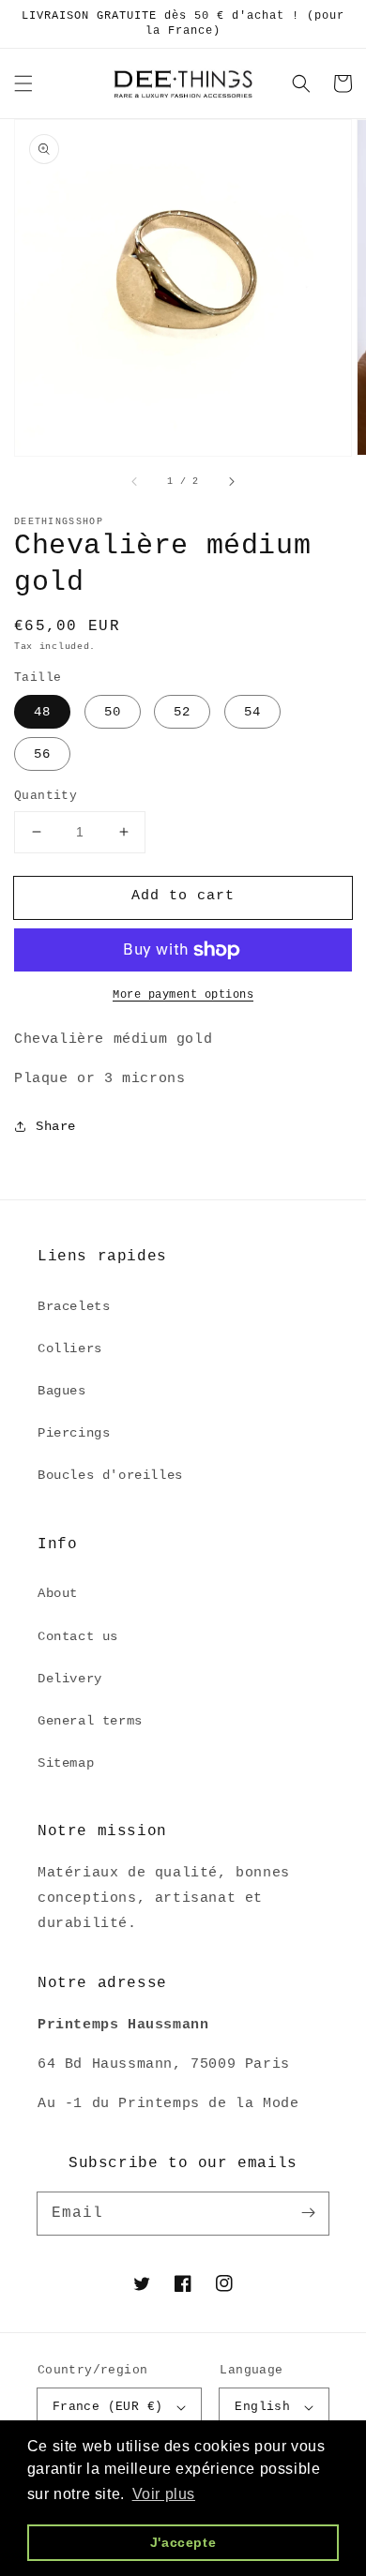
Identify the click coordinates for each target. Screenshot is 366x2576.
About (58, 1593)
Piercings (74, 1433)
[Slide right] (231, 482)
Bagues (62, 1391)
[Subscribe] (308, 2213)
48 (42, 712)
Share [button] (56, 1126)
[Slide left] (135, 482)
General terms (90, 1721)
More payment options (183, 995)
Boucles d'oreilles (110, 1475)
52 (182, 712)
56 (42, 754)
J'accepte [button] (183, 2542)
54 (252, 712)
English (262, 2407)
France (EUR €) (108, 2407)
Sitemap (66, 1763)
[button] (23, 83)
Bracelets (74, 1306)
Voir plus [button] (164, 2494)
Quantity (46, 796)
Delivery (70, 1679)
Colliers (70, 1348)
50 (113, 712)
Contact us (78, 1636)
